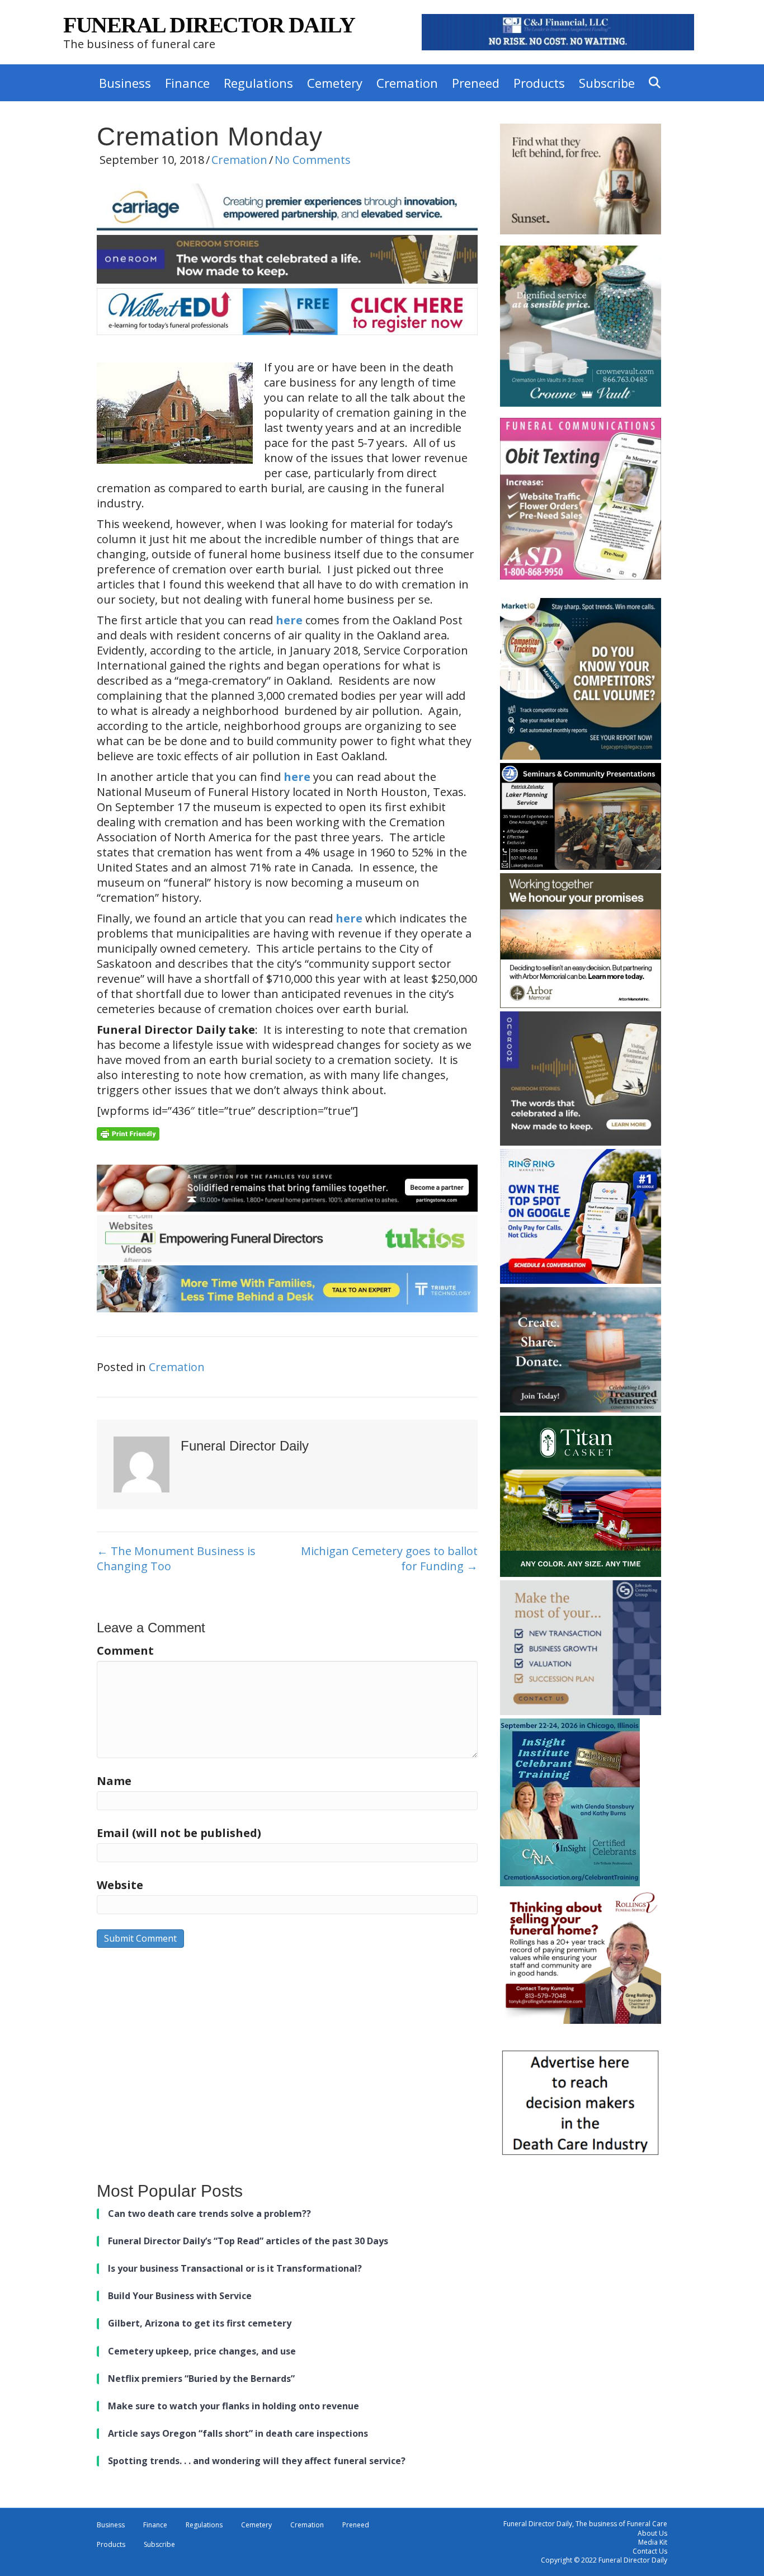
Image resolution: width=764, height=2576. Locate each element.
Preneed (476, 83)
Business (125, 83)
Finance (187, 83)
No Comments (313, 160)
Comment (125, 1650)
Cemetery (335, 83)
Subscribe (607, 83)
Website (120, 1885)
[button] (657, 83)
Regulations (258, 83)
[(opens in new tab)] (558, 31)
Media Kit (653, 2542)
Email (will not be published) (179, 1833)
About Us (652, 2533)
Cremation (407, 83)
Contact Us (650, 2551)
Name (114, 1781)
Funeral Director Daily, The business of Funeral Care (585, 2524)
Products (539, 83)
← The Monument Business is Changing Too (176, 1558)
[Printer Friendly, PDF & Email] (128, 1132)
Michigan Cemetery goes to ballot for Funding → (389, 1558)
